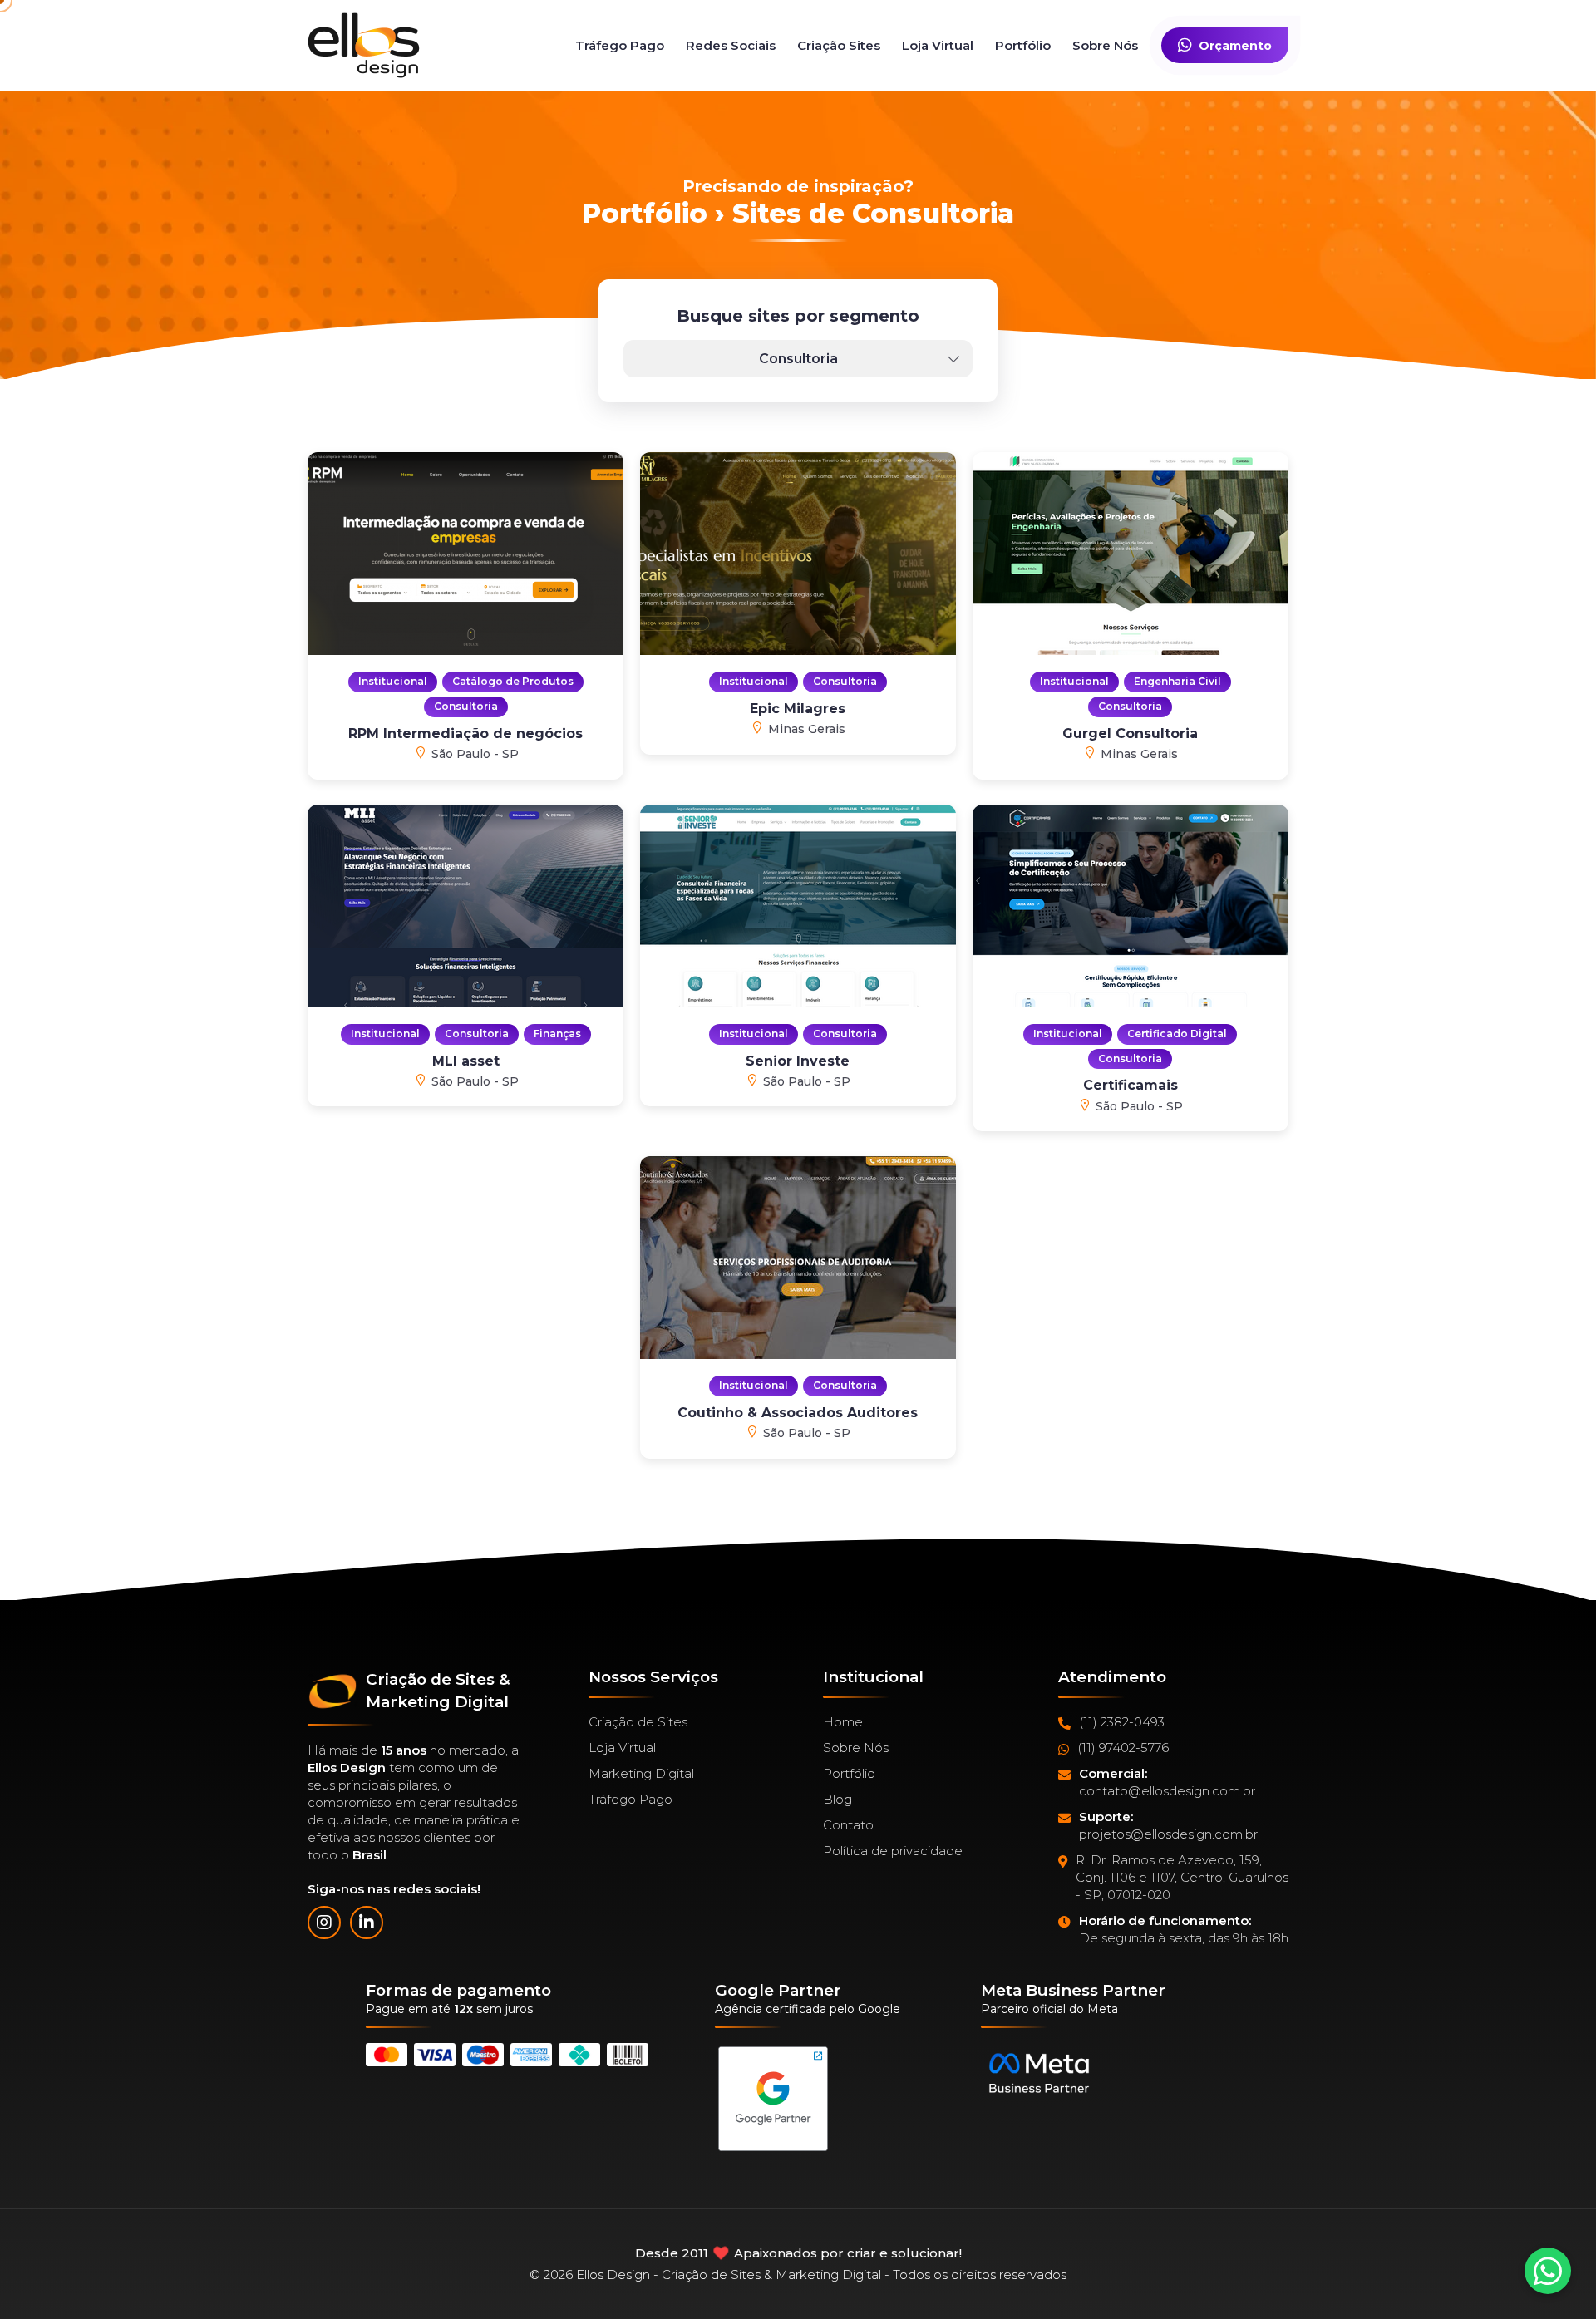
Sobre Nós (1105, 45)
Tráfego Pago (620, 45)
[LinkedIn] (367, 1923)
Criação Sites (839, 45)
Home (843, 1722)
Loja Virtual (938, 45)
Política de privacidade (893, 1851)
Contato (848, 1825)
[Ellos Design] (364, 45)
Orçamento (1235, 46)
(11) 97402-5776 (1123, 1748)
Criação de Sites (638, 1722)
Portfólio (1023, 45)
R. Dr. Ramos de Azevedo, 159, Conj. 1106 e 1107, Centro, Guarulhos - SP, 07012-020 (1182, 1877)
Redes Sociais (731, 45)
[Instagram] (324, 1923)
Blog (837, 1799)
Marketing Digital (641, 1773)
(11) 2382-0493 (1122, 1722)
